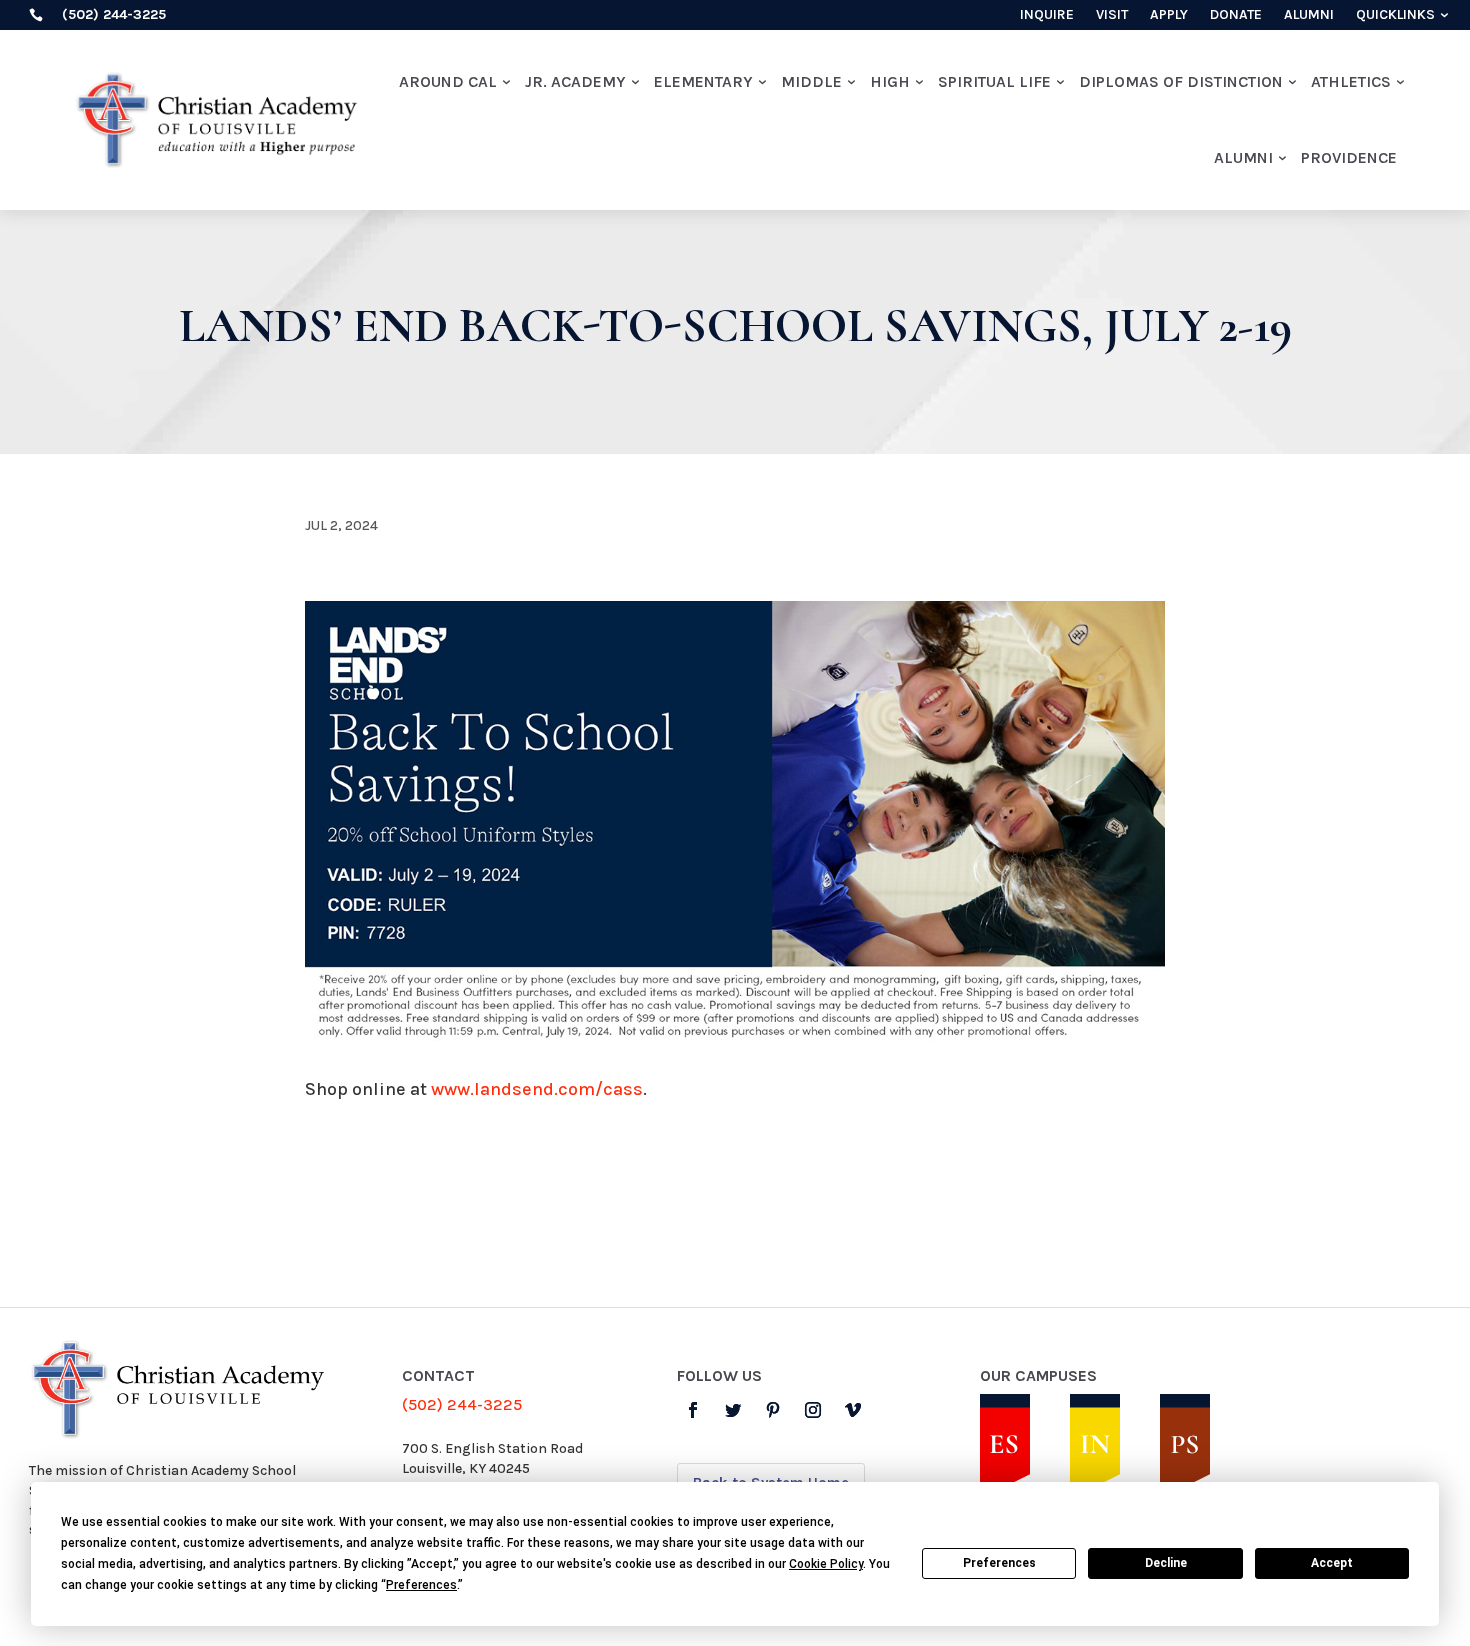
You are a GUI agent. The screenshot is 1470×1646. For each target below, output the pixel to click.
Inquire (1047, 15)
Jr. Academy (575, 81)
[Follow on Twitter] (733, 1410)
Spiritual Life (994, 81)
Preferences (999, 1563)
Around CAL (448, 81)
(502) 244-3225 (462, 1404)
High (890, 81)
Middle (811, 81)
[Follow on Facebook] (693, 1410)
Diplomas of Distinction (1181, 81)
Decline (1166, 1563)
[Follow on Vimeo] (853, 1410)
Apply (1169, 15)
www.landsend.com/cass (537, 1089)
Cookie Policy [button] (826, 1564)
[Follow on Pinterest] (773, 1410)
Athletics (1351, 81)
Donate (1236, 15)
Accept (1332, 1563)
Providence (1349, 157)
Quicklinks (1395, 15)
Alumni (1309, 15)
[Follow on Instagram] (813, 1410)
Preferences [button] (421, 1585)
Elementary (703, 81)
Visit (1112, 15)
